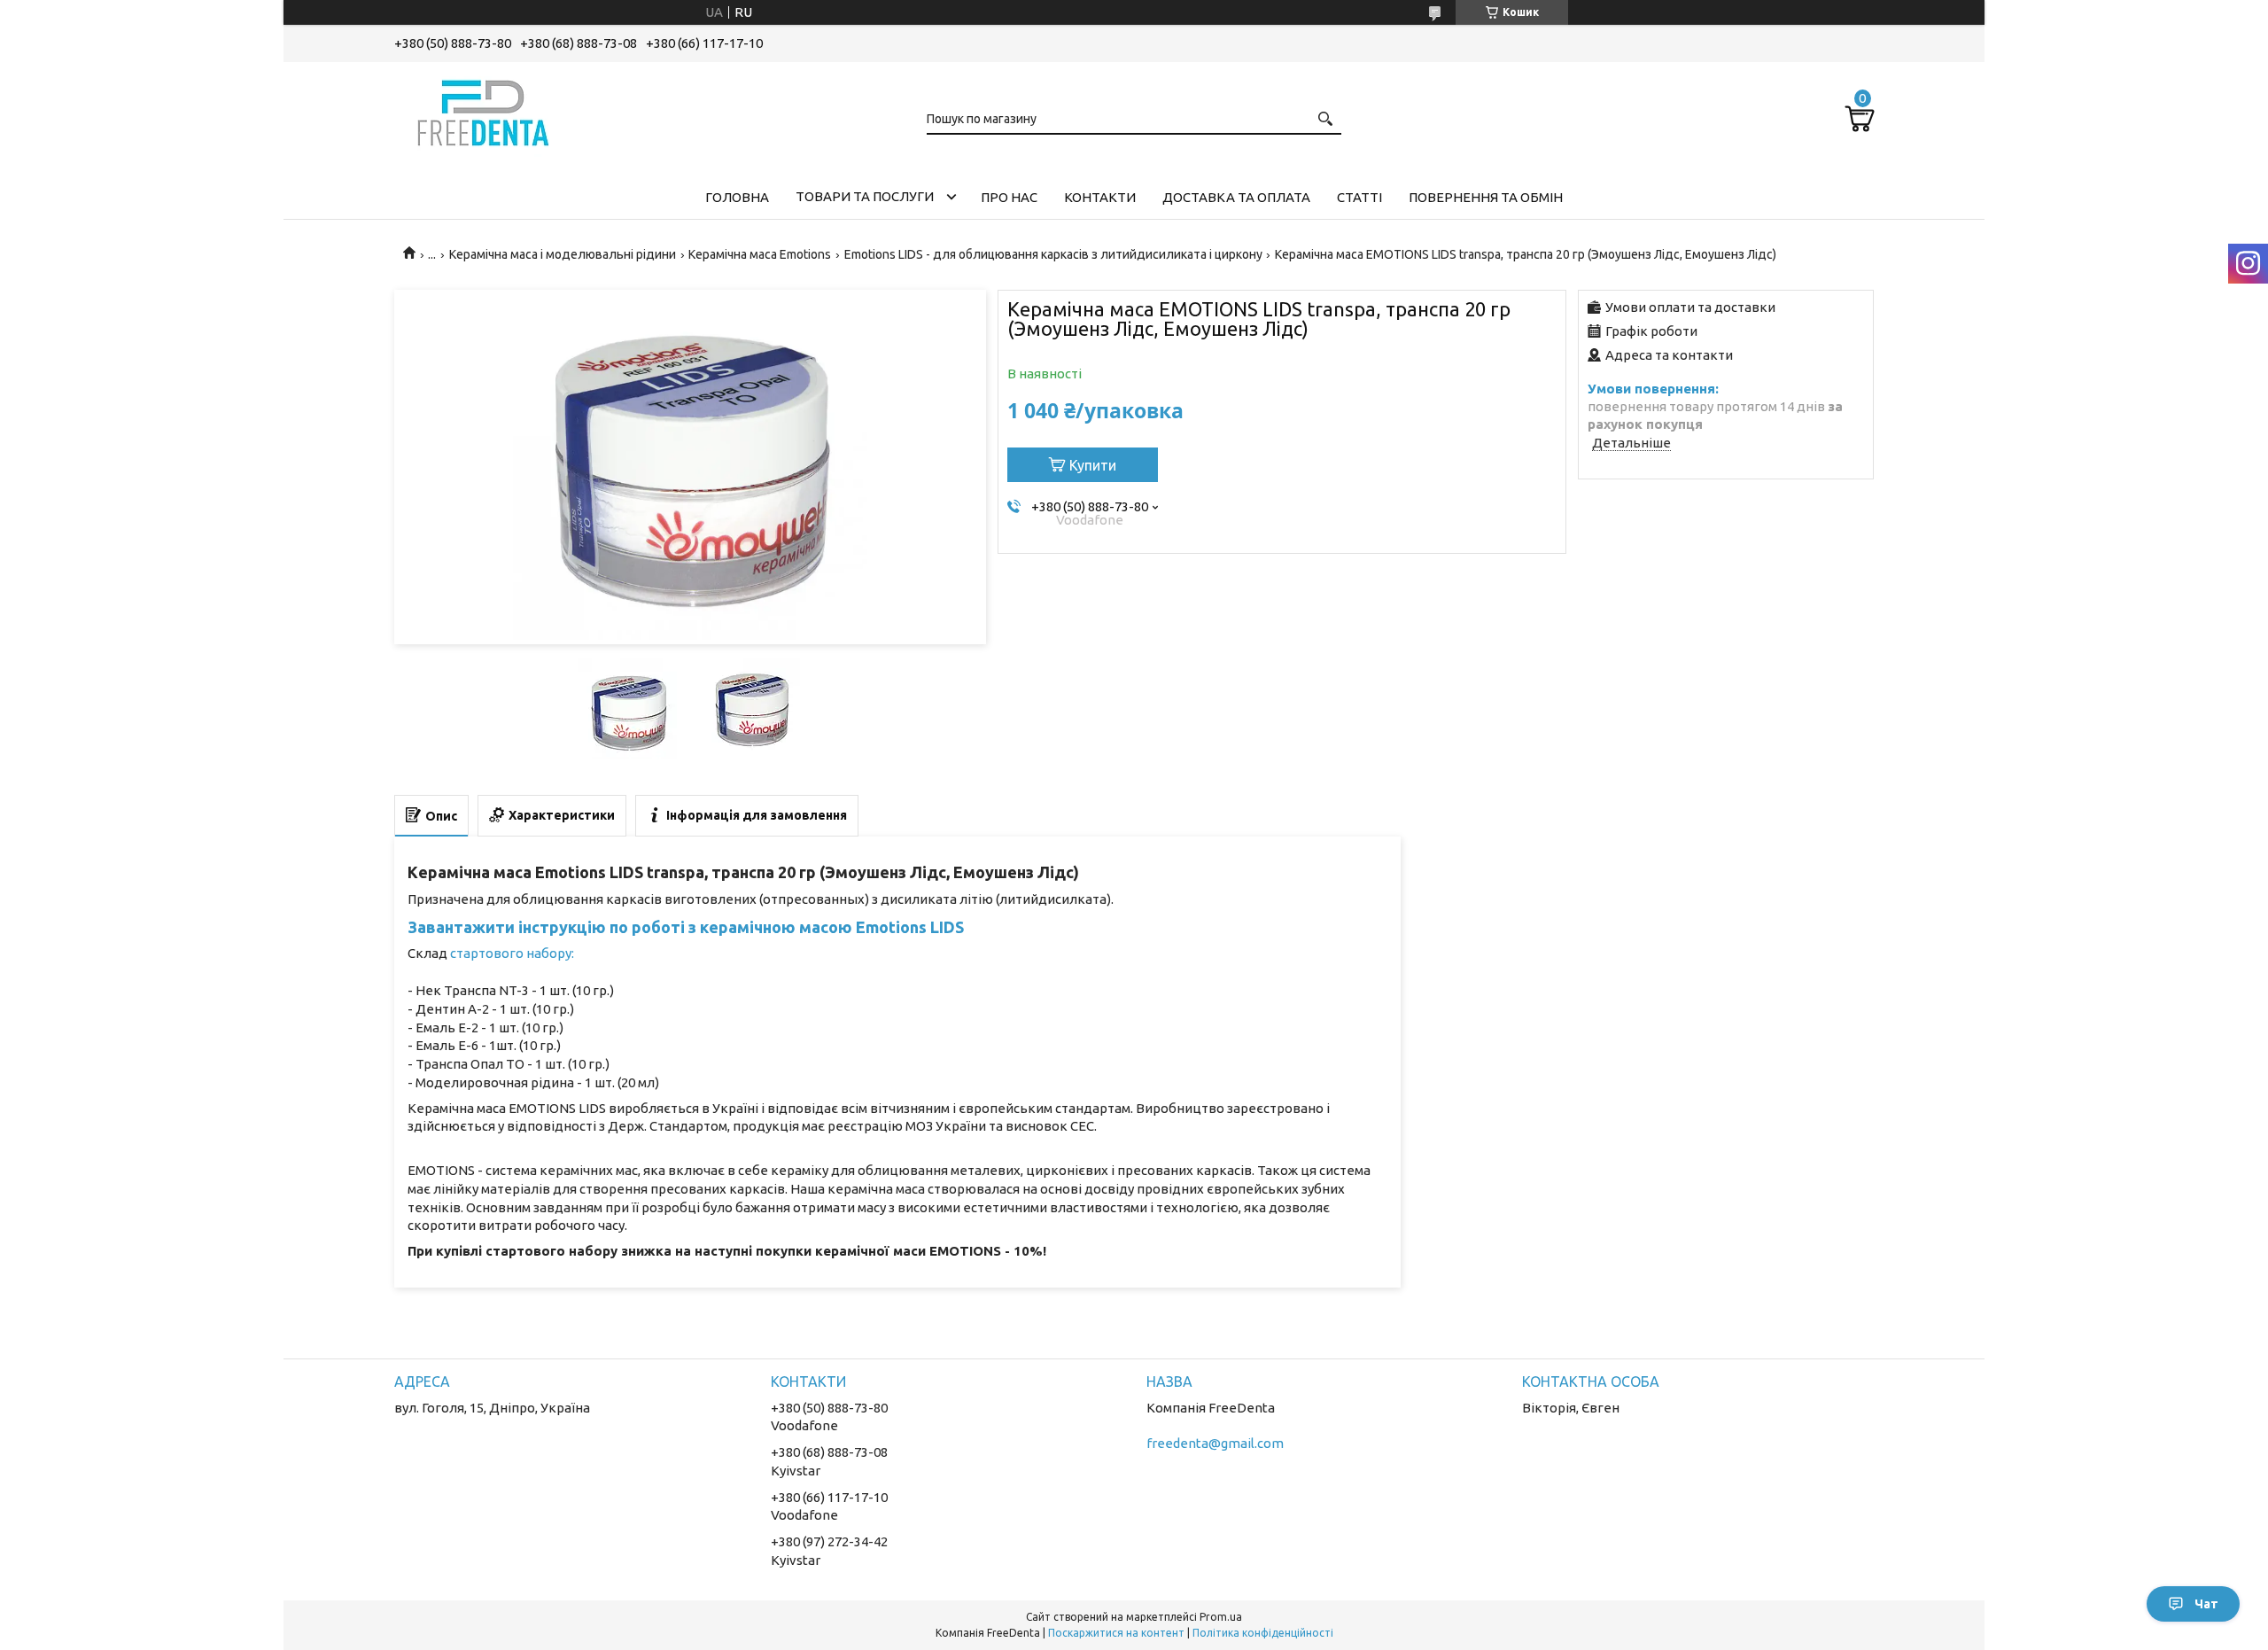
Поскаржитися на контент (1116, 1633)
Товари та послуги (865, 196)
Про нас (1009, 197)
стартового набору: (512, 953)
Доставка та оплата (1236, 197)
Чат (2206, 1604)
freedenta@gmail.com (1215, 1443)
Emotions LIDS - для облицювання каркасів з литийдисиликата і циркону (1053, 254)
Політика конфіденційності (1263, 1633)
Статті (1359, 197)
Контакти (1100, 197)
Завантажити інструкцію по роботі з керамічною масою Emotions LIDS (686, 927)
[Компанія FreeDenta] (483, 110)
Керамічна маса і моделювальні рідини (563, 254)
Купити (1093, 465)
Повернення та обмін (1486, 197)
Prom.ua (1221, 1617)
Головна (737, 197)
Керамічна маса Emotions (760, 254)
